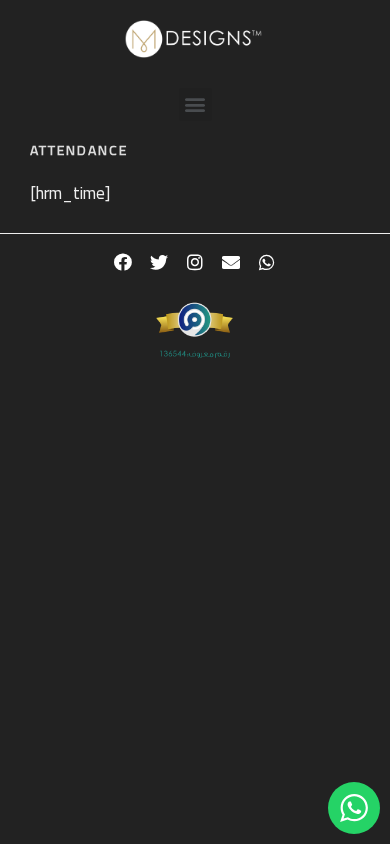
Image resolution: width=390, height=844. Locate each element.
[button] (195, 104)
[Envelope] (231, 262)
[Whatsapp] (267, 262)
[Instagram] (195, 262)
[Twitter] (159, 262)
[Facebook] (123, 262)
